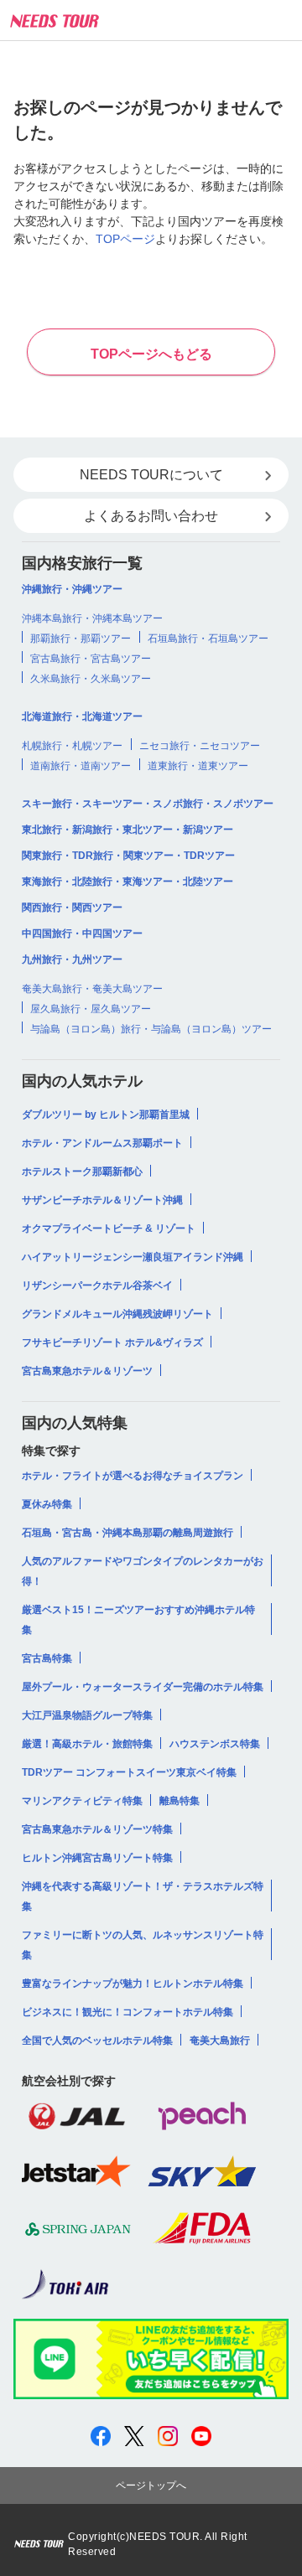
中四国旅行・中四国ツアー (82, 934)
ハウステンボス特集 (215, 1744)
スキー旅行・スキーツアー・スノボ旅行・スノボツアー (148, 804)
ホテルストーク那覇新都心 (82, 1172)
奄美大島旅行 (220, 2041)
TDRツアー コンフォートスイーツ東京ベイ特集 (129, 1772)
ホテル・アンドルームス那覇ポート (102, 1143)
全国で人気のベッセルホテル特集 (97, 2041)
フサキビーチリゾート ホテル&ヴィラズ (112, 1342)
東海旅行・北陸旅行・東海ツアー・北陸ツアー (128, 882)
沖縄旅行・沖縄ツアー (72, 589)
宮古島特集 (47, 1658)
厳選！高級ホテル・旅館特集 (87, 1744)
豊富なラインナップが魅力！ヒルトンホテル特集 (133, 1984)
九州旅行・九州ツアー (72, 960)
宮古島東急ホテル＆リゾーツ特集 (97, 1829)
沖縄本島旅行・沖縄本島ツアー (92, 618)
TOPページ (125, 239)
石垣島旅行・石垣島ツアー (208, 639)
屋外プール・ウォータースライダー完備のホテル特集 (143, 1687)
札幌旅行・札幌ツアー (72, 746)
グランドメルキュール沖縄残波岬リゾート (117, 1314)
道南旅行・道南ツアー (81, 766)
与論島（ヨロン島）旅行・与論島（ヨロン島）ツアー (151, 1029)
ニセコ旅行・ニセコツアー (200, 746)
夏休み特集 (47, 1504)
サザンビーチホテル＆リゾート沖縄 (102, 1200)
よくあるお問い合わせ (151, 516)
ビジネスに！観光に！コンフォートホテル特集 (128, 2012)
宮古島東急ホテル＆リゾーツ (87, 1371)
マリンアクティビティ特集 (82, 1801)
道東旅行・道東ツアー (198, 766)
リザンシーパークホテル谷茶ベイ (97, 1285)
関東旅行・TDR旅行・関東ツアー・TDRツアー (128, 856)
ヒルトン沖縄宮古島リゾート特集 (97, 1858)
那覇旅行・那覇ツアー (81, 639)
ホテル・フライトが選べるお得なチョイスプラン (133, 1476)
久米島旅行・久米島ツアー (91, 679)
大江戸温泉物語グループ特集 (87, 1715)
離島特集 (180, 1801)
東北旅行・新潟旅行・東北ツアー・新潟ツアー (128, 830)
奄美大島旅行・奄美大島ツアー (92, 989)
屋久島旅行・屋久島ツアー (91, 1009)
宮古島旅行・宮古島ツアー (91, 659)
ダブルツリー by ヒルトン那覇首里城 (106, 1115)
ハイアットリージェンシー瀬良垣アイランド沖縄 (133, 1257)
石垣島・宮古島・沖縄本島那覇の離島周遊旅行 (128, 1533)
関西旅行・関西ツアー (72, 908)
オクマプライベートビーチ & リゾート (109, 1229)
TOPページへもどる (151, 354)
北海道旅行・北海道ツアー (82, 716)
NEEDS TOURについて (151, 475)
